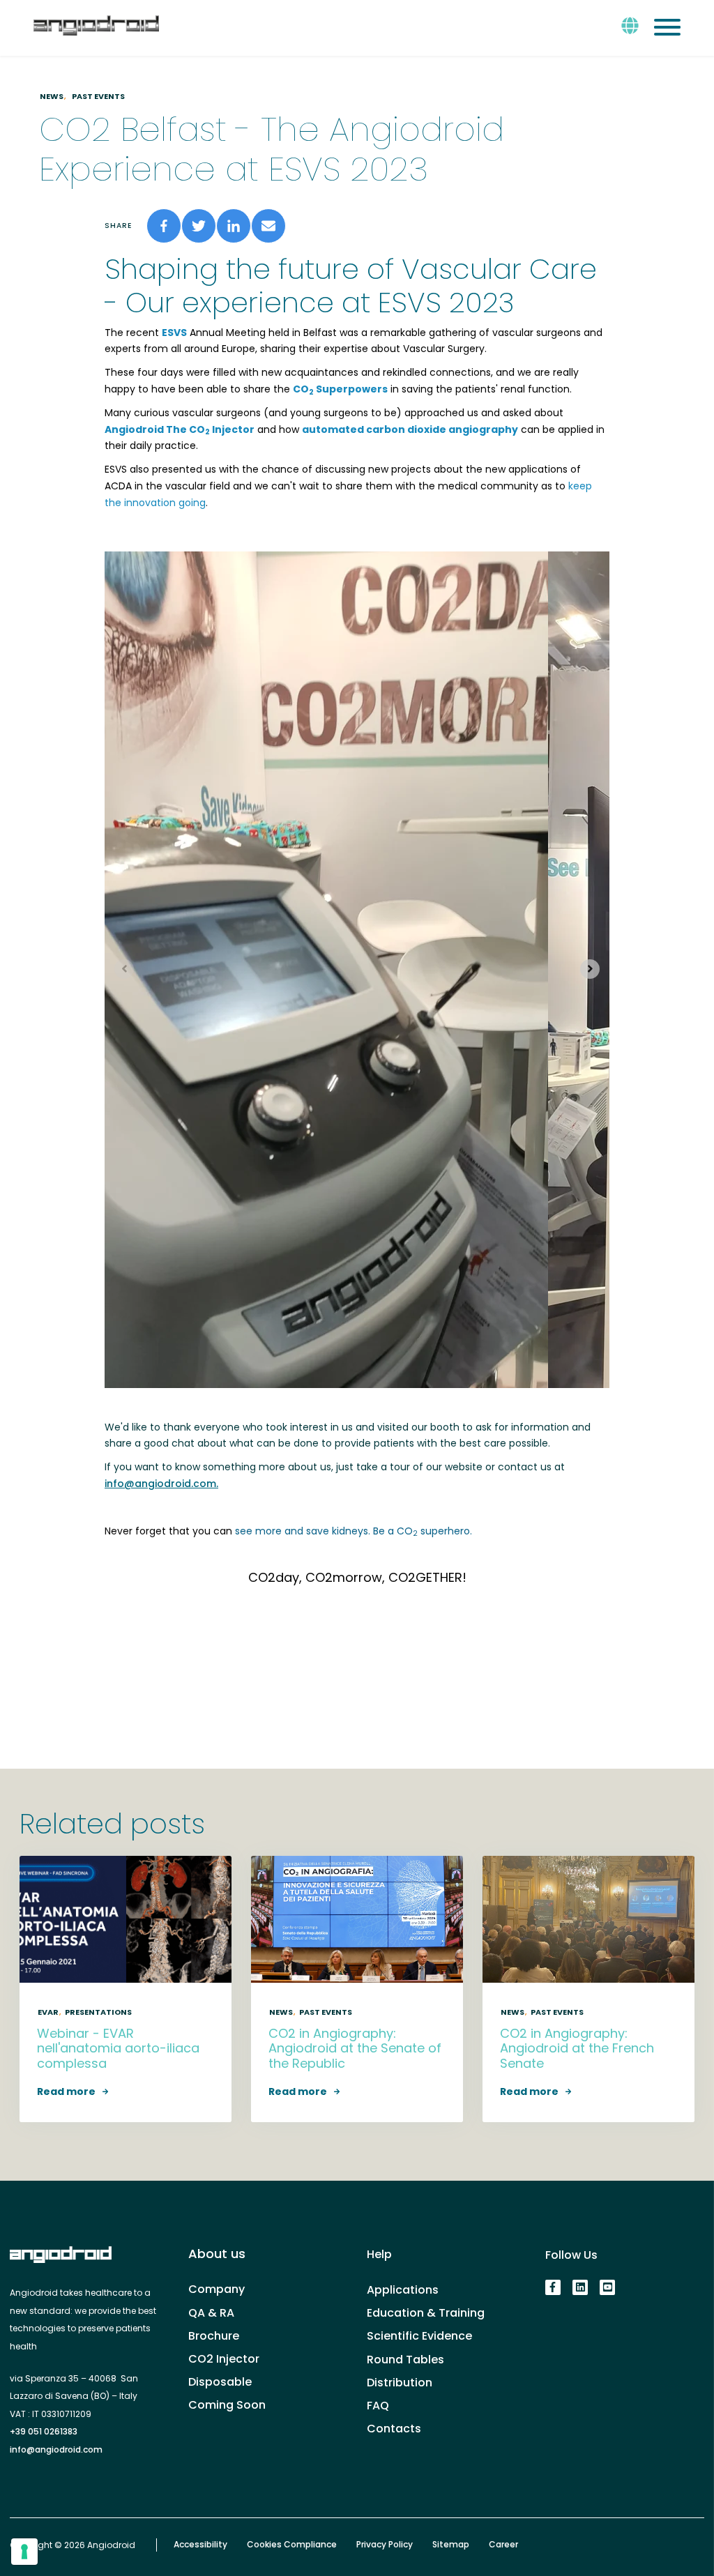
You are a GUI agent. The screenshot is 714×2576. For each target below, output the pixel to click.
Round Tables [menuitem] (405, 2360)
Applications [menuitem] (403, 2290)
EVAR (48, 2012)
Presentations (98, 2012)
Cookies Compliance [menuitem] (292, 2545)
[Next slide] (590, 969)
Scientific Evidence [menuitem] (419, 2336)
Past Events (98, 96)
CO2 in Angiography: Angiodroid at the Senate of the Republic (355, 2048)
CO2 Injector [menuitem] (224, 2359)
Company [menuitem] (217, 2289)
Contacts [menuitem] (394, 2429)
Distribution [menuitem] (400, 2383)
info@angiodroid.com (56, 2449)
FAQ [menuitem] (378, 2406)
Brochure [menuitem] (214, 2336)
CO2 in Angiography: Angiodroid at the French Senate (577, 2048)
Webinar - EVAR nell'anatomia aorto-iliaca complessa (118, 2048)
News (52, 96)
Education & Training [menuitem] (426, 2313)
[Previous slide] (124, 969)
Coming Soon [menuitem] (227, 2405)
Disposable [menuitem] (220, 2382)
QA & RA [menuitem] (211, 2313)
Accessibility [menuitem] (200, 2545)
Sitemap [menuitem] (451, 2545)
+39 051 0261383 (44, 2431)
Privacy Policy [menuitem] (385, 2545)
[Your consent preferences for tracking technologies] (24, 2552)
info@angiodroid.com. (161, 1484)
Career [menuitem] (503, 2545)
